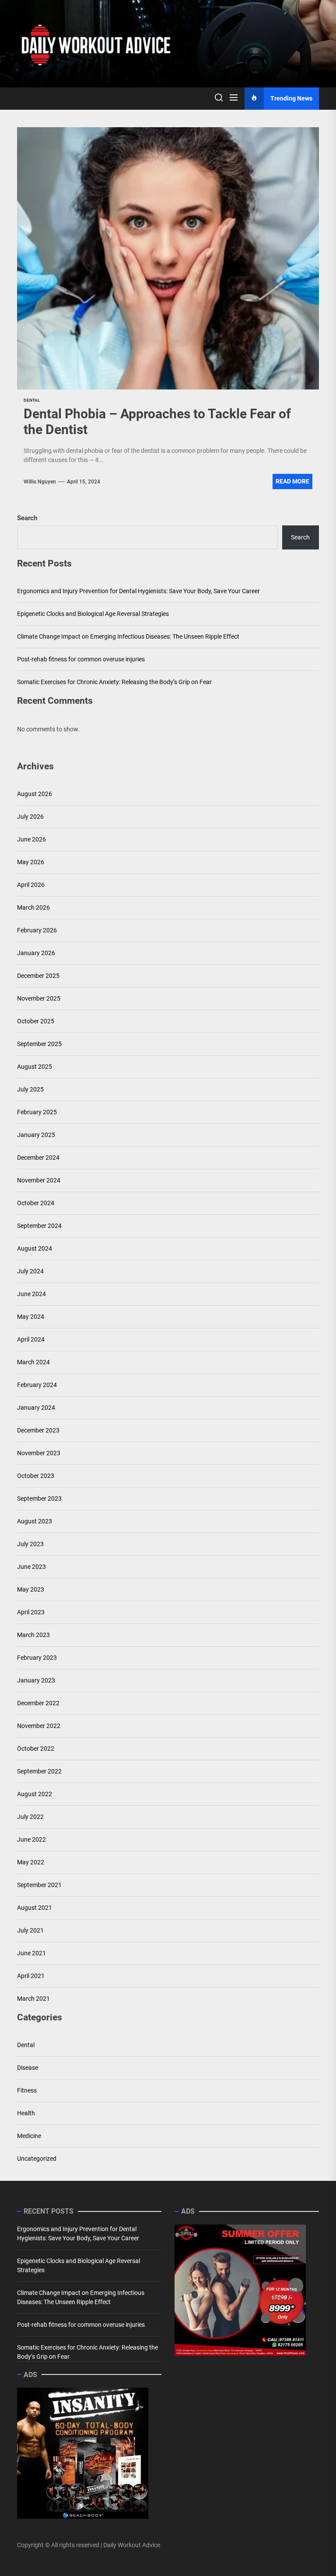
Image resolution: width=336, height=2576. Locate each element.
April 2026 (31, 885)
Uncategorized (37, 2159)
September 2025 (39, 1044)
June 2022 (31, 1839)
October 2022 (36, 1749)
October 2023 (36, 1476)
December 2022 (38, 1703)
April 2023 (31, 1612)
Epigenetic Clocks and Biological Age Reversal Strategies (93, 614)
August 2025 (35, 1067)
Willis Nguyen (40, 482)
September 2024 (39, 1226)
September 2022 (39, 1771)
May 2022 (31, 1862)
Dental (26, 2045)
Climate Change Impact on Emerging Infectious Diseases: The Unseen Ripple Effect (128, 636)
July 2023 (30, 1544)
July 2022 (30, 1817)
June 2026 (31, 839)
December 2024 (38, 1158)
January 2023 (36, 1680)
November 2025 (39, 998)
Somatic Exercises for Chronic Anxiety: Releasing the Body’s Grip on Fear (114, 682)
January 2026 (36, 953)
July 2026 (30, 817)
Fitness (27, 2090)
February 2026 (37, 930)
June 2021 (31, 1953)
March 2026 (33, 907)
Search (27, 518)
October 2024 (36, 1203)
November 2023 (39, 1453)
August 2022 (35, 1794)
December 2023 (38, 1430)
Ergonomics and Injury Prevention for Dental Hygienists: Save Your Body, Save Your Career (138, 591)
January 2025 (36, 1135)
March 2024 (33, 1362)
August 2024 (35, 1248)
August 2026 (35, 794)
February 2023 (37, 1658)
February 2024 (37, 1385)
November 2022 (39, 1726)
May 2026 (31, 862)
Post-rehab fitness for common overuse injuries (81, 659)
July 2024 (30, 1271)
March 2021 (33, 1999)
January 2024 (36, 1408)
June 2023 (31, 1567)
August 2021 (35, 1908)
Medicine (29, 2136)
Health (26, 2113)
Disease (28, 2068)
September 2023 (39, 1498)
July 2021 (30, 1930)
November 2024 (39, 1180)
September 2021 (39, 1885)
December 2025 (38, 976)
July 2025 (30, 1089)
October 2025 (36, 1021)
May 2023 (31, 1589)
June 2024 (31, 1294)
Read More (292, 481)
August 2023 (35, 1521)
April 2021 (31, 1976)
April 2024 (31, 1339)
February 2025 (37, 1112)
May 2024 (31, 1317)
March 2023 (33, 1635)
